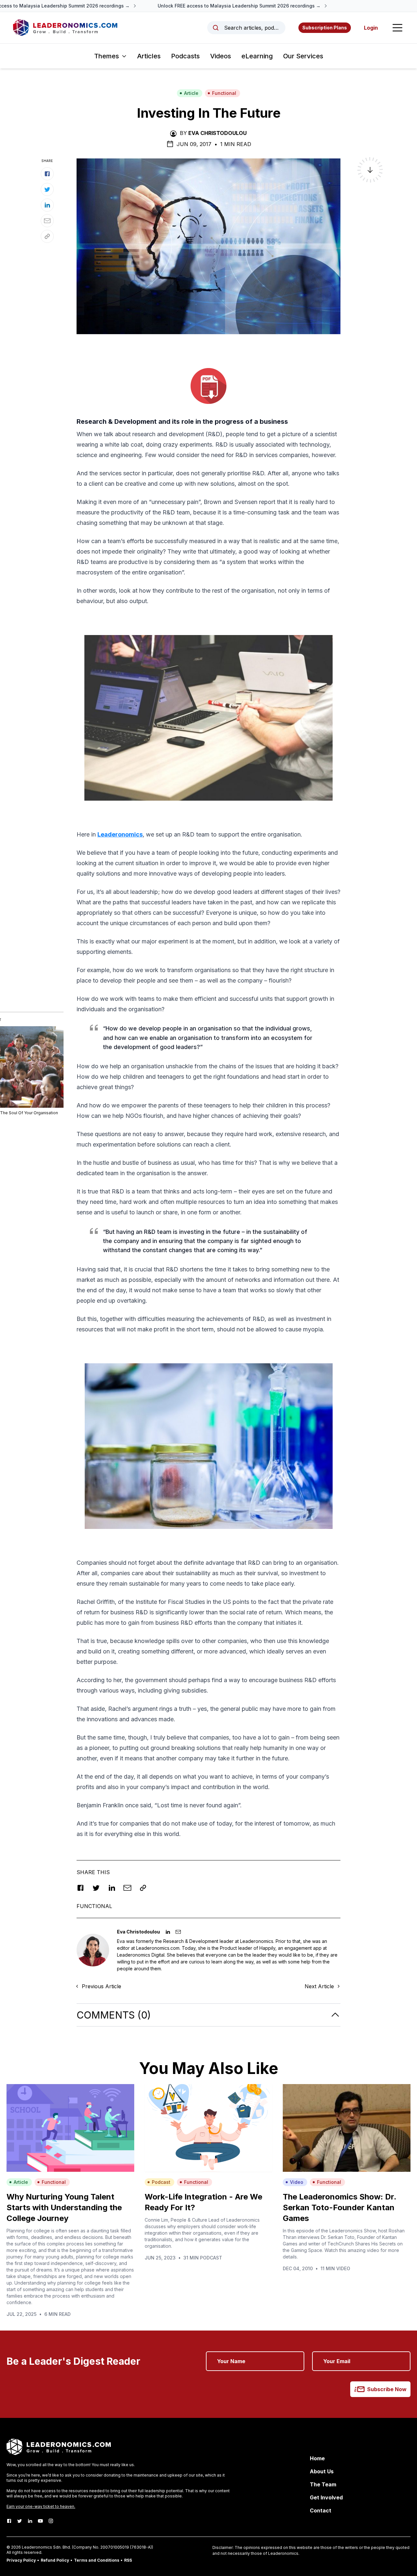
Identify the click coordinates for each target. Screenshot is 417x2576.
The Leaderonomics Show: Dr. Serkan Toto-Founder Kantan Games (339, 2207)
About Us (322, 2471)
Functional (224, 93)
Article (191, 93)
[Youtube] (40, 2521)
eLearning (257, 56)
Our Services (303, 56)
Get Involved (326, 2497)
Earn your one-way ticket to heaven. (41, 2506)
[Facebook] (9, 2521)
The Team (323, 2484)
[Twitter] (20, 2521)
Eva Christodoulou (217, 133)
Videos (221, 56)
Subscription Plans (325, 28)
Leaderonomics (120, 834)
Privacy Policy (21, 2560)
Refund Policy (55, 2560)
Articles (149, 56)
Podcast (161, 2182)
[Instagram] (51, 2521)
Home (317, 2458)
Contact (321, 2510)
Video (297, 2182)
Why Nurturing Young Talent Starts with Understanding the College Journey (64, 2207)
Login (371, 28)
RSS (128, 2560)
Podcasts (185, 56)
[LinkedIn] (30, 2521)
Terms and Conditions (97, 2560)
